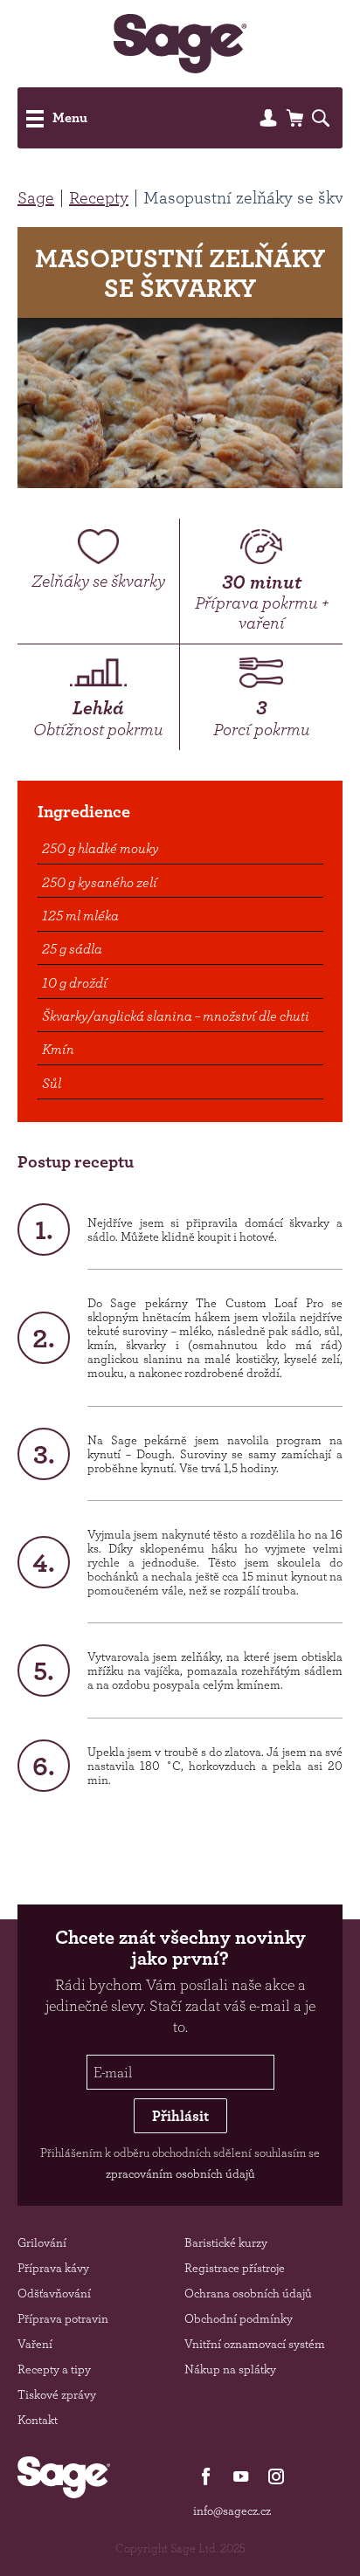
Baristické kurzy (226, 2242)
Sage (36, 197)
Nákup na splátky (230, 2369)
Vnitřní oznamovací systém (255, 2344)
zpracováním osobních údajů (180, 2173)
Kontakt (38, 2420)
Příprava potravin (63, 2318)
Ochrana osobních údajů (248, 2293)
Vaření (35, 2344)
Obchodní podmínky (239, 2318)
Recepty (99, 197)
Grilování (42, 2242)
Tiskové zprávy (57, 2394)
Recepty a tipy (54, 2369)
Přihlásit (180, 2116)
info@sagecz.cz (232, 2511)
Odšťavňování (54, 2293)
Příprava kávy (53, 2268)
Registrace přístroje (235, 2268)
